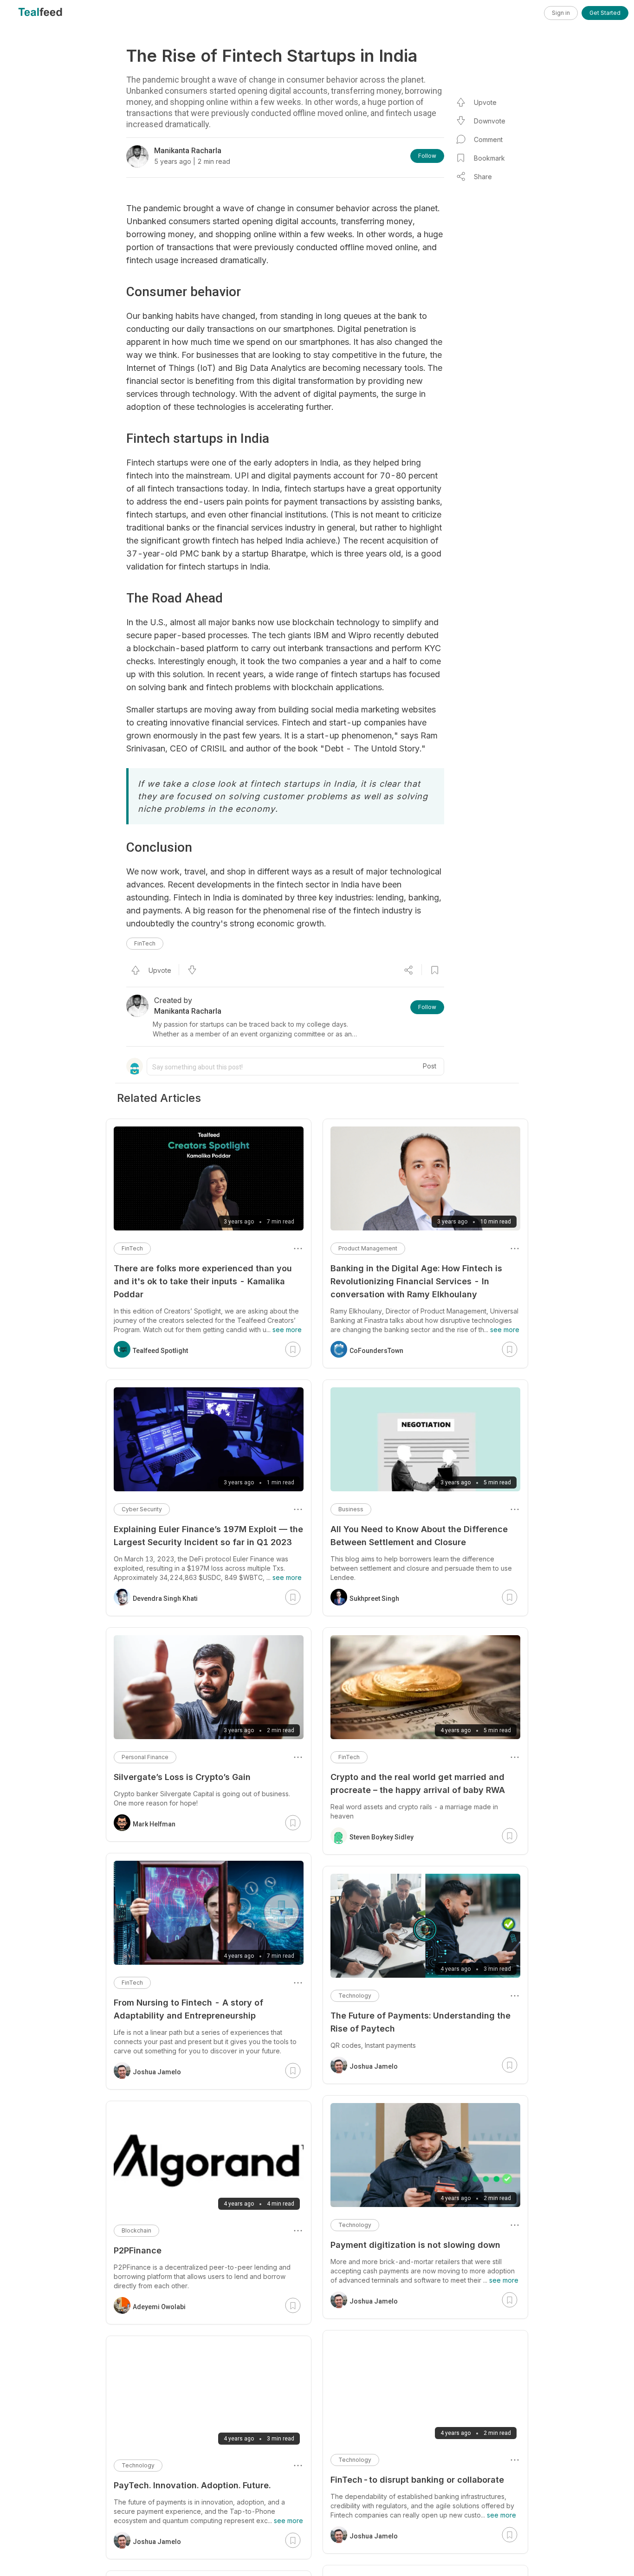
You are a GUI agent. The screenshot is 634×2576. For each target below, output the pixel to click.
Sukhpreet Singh (374, 1599)
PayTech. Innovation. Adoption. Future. (192, 2485)
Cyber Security (142, 1509)
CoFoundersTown (376, 1351)
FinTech (145, 943)
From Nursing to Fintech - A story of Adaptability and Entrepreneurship (188, 2009)
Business (351, 1509)
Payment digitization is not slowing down (415, 2245)
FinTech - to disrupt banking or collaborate (417, 2480)
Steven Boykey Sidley (382, 1837)
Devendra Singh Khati (165, 1599)
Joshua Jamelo (374, 2066)
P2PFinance (138, 2250)
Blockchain (136, 2230)
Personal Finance (145, 1757)
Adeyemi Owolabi (159, 2307)
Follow (427, 156)
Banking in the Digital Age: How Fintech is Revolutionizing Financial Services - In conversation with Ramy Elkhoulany (416, 1281)
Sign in (561, 13)
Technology (355, 1996)
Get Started (605, 13)
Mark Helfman (154, 1824)
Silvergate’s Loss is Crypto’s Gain (182, 1777)
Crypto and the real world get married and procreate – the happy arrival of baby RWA (418, 1783)
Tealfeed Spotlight (160, 1351)
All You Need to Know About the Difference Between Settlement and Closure (419, 1536)
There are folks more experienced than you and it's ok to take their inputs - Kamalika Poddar (203, 1281)
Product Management (368, 1248)
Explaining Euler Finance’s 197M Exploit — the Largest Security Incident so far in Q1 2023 (208, 1536)
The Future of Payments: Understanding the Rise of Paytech (421, 2022)
